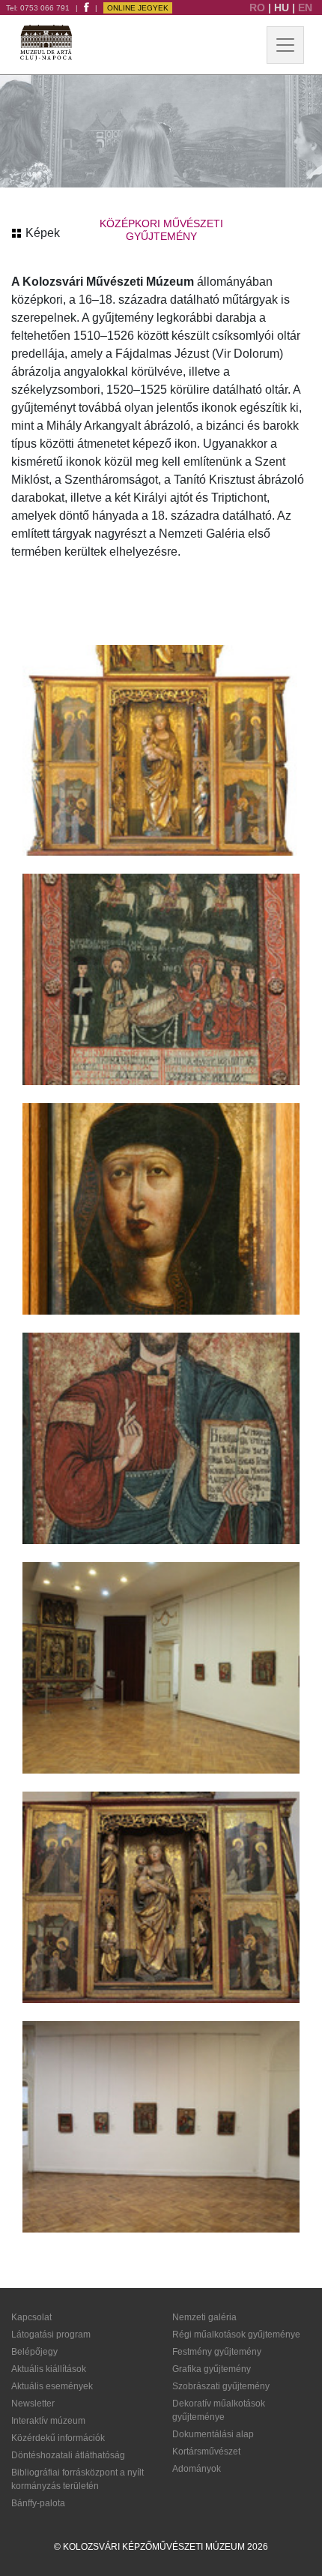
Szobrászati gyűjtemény (221, 2386)
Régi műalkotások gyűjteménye (236, 2335)
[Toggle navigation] (285, 45)
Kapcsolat (31, 2317)
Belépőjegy (34, 2352)
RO (259, 7)
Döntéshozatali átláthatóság (68, 2455)
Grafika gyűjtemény (212, 2369)
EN (305, 7)
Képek (41, 233)
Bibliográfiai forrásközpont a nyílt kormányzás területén (78, 2479)
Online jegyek (138, 8)
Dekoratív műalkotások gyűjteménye (219, 2410)
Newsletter (33, 2404)
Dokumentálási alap (213, 2434)
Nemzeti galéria (204, 2317)
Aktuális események (52, 2386)
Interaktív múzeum (48, 2421)
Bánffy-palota (38, 2503)
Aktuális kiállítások (49, 2369)
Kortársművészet (206, 2452)
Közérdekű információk (58, 2438)
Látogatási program (51, 2335)
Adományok (197, 2469)
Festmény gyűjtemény (217, 2352)
